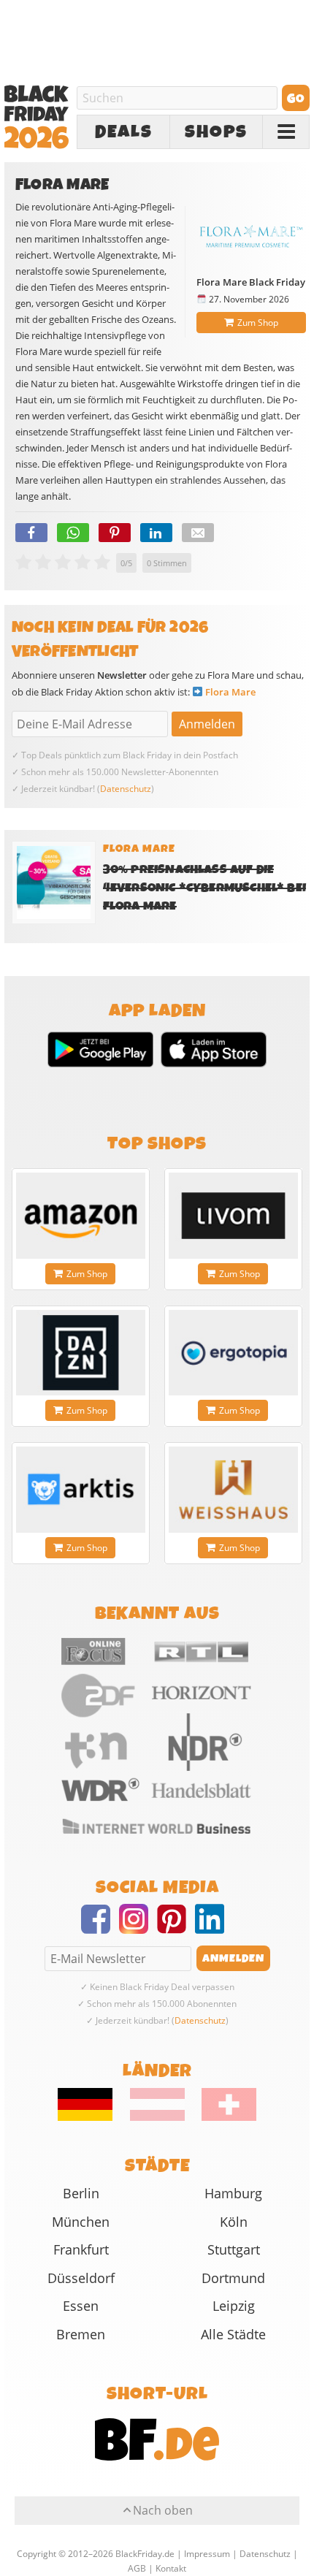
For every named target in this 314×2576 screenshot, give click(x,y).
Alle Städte (233, 2334)
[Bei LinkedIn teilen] (156, 533)
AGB (137, 2568)
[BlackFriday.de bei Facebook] (100, 1928)
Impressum (207, 2554)
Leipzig (234, 2306)
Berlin (81, 2193)
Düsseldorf (81, 2278)
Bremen (81, 2334)
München (81, 2222)
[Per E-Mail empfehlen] (198, 533)
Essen (81, 2306)
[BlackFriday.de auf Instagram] (138, 1928)
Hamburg (233, 2193)
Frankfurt (81, 2249)
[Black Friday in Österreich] (157, 2117)
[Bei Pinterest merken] (115, 533)
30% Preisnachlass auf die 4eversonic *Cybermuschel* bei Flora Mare (204, 888)
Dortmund (233, 2278)
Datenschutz (126, 789)
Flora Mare (230, 692)
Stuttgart (234, 2249)
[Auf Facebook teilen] (31, 533)
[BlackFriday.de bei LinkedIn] (214, 1928)
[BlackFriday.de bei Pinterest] (176, 1928)
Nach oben (163, 2510)
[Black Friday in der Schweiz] (222, 2117)
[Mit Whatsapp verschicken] (73, 533)
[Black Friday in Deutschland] (93, 2117)
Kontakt (171, 2568)
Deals (124, 132)
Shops (216, 132)
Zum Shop (258, 323)
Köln (234, 2222)
